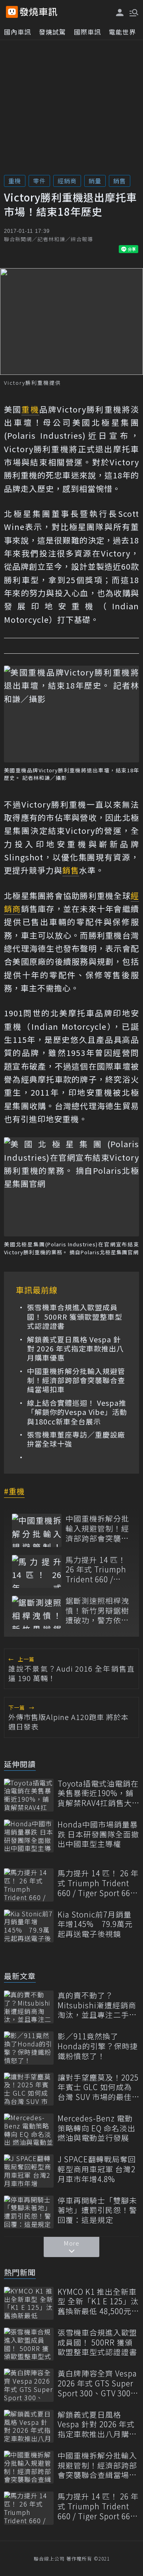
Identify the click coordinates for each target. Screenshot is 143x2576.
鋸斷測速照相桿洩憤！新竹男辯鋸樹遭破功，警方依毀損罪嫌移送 (97, 1610)
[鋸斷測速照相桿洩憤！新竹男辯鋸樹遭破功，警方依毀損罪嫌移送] (37, 1612)
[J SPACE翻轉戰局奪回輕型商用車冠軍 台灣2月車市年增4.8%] (29, 2171)
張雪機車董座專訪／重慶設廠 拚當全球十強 (76, 1439)
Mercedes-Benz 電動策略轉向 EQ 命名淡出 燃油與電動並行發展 (97, 2128)
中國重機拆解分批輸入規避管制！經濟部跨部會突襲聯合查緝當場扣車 (76, 1380)
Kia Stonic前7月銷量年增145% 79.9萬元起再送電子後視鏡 (95, 1924)
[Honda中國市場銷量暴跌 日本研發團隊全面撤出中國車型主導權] (29, 1836)
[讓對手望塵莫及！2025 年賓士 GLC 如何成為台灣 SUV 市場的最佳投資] (29, 2089)
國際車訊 (87, 32)
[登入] (120, 12)
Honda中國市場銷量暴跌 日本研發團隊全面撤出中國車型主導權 (98, 1834)
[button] (133, 12)
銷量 (95, 181)
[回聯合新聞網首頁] (12, 12)
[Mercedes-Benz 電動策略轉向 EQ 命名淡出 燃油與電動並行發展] (29, 2130)
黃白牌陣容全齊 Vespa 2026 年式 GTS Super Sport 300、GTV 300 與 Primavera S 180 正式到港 (98, 2383)
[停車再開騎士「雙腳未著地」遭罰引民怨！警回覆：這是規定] (29, 2212)
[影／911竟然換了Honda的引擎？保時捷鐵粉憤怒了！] (29, 2048)
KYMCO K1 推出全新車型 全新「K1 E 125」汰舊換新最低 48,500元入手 (98, 2302)
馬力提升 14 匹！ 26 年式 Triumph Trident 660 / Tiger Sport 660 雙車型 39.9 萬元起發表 (96, 1570)
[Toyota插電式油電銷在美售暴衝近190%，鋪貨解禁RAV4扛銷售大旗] (29, 1795)
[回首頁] (39, 12)
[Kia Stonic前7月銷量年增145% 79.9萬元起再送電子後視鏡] (29, 1926)
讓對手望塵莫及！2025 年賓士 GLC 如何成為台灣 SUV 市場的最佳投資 (98, 2087)
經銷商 (67, 181)
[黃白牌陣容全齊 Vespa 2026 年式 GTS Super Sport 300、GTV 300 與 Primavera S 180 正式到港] (29, 2385)
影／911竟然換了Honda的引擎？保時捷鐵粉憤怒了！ (98, 2046)
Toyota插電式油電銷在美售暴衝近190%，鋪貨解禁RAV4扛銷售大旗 (98, 1793)
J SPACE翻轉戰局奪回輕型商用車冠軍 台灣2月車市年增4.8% (97, 2169)
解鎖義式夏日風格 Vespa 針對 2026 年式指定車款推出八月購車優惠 (75, 1349)
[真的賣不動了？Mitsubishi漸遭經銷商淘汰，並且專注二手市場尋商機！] (29, 2007)
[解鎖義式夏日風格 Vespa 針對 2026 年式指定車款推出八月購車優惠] (29, 2426)
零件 (39, 181)
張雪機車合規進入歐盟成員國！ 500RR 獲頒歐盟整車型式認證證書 (75, 1317)
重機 (15, 181)
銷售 (120, 181)
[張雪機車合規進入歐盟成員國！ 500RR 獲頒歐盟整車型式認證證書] (29, 2344)
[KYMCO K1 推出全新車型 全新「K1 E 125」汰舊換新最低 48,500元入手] (29, 2303)
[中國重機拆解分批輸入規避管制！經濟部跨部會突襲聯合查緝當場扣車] (37, 1530)
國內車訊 (17, 32)
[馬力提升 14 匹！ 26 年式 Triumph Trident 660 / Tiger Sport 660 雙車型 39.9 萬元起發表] (37, 1571)
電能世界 (122, 32)
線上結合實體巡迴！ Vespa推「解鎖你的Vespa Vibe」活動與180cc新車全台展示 (77, 1412)
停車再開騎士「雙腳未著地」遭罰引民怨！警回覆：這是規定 (97, 2210)
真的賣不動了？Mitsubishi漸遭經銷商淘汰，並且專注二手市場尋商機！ (97, 2005)
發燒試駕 (52, 32)
